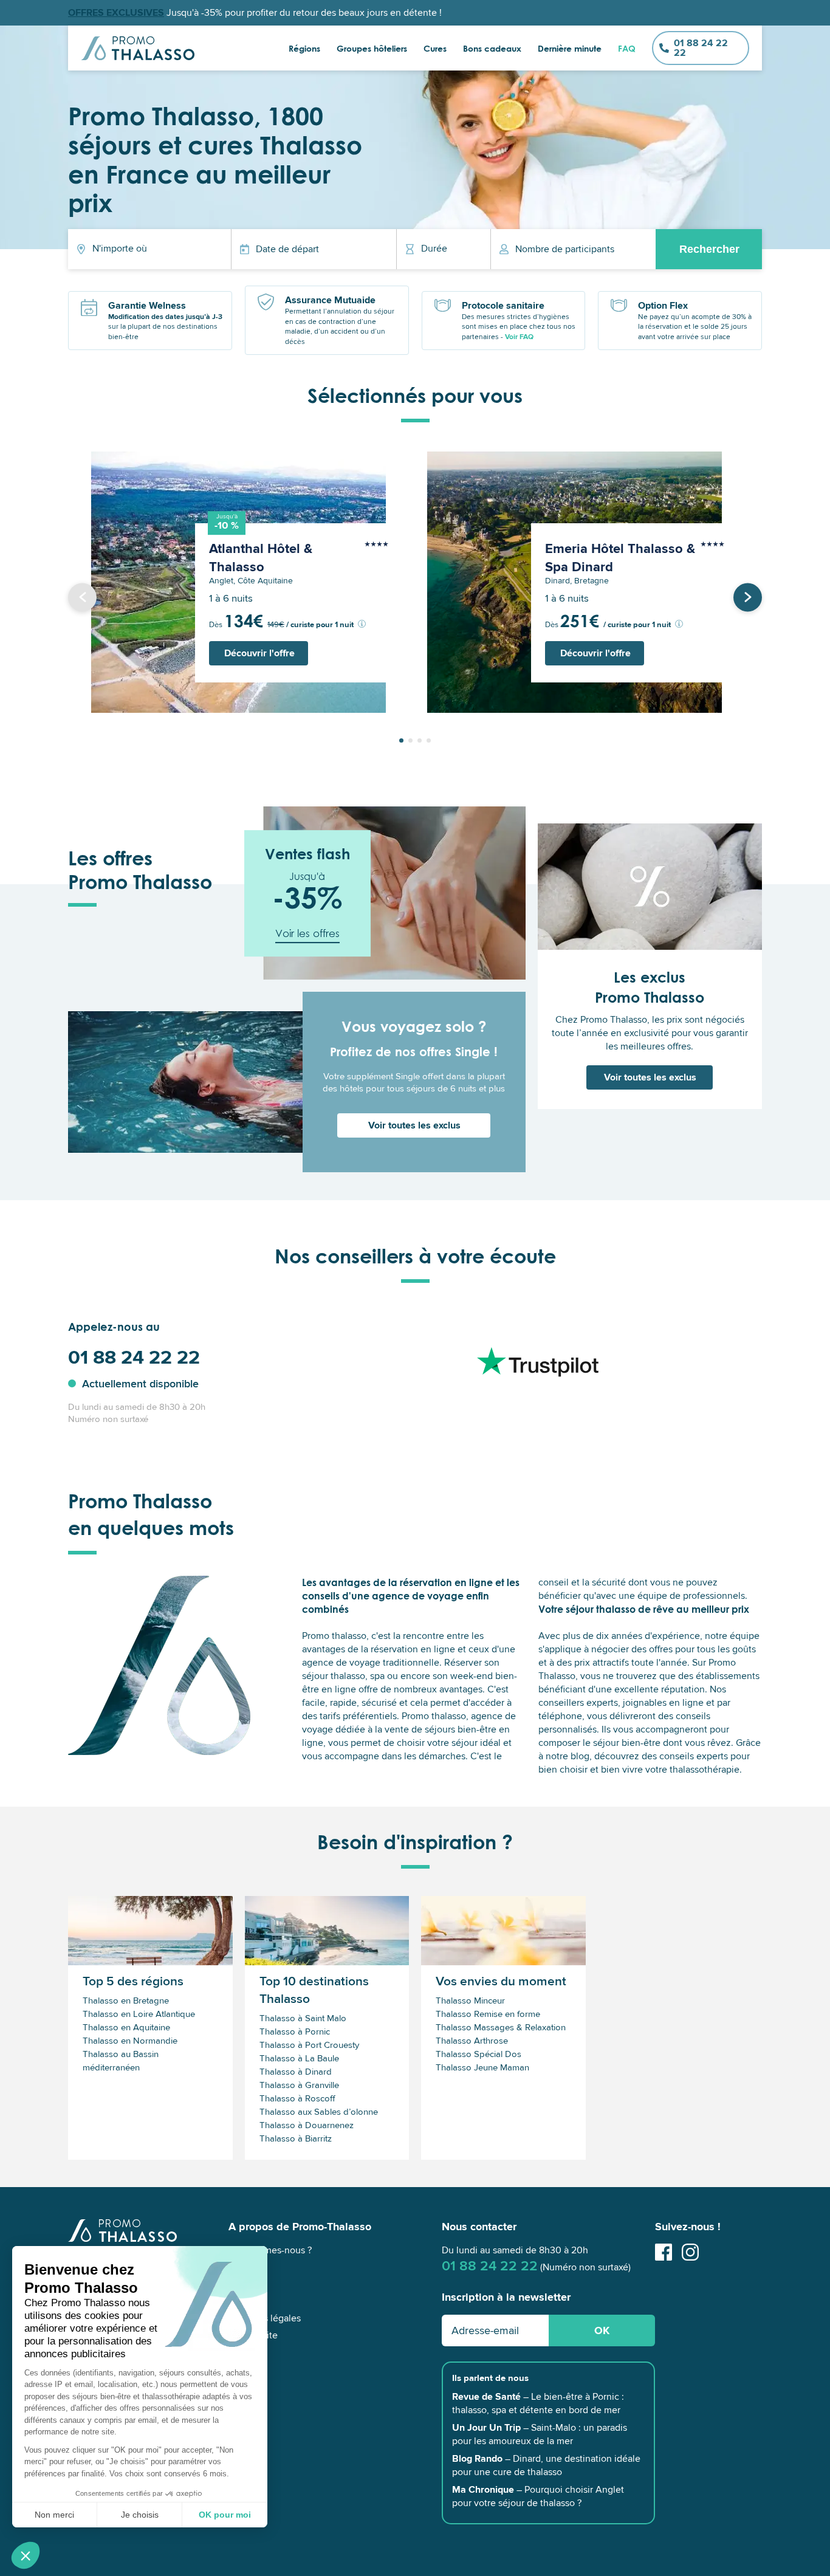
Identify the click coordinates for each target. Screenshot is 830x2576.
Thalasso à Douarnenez (307, 2125)
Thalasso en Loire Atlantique (139, 2014)
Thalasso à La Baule (299, 2058)
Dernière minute (570, 48)
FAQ (627, 48)
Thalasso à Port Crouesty (309, 2045)
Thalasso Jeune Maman (482, 2067)
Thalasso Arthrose (472, 2041)
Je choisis (140, 2515)
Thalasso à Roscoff (297, 2098)
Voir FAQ (519, 337)
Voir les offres (307, 933)
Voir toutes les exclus (414, 1125)
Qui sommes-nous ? (270, 2250)
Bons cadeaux (492, 48)
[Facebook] (664, 2258)
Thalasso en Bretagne (126, 2001)
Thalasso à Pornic (295, 2032)
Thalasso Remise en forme (488, 2014)
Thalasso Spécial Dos (478, 2054)
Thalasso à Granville (299, 2085)
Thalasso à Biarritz (296, 2138)
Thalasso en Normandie (130, 2041)
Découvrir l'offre (259, 653)
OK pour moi (225, 2515)
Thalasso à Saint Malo (303, 2018)
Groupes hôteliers (372, 48)
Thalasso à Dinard (296, 2072)
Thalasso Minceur (470, 2001)
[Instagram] (690, 2258)
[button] (26, 2555)
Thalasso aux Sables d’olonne (319, 2112)
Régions (304, 48)
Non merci (54, 2515)
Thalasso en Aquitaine (126, 2027)
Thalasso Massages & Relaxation (501, 2027)
